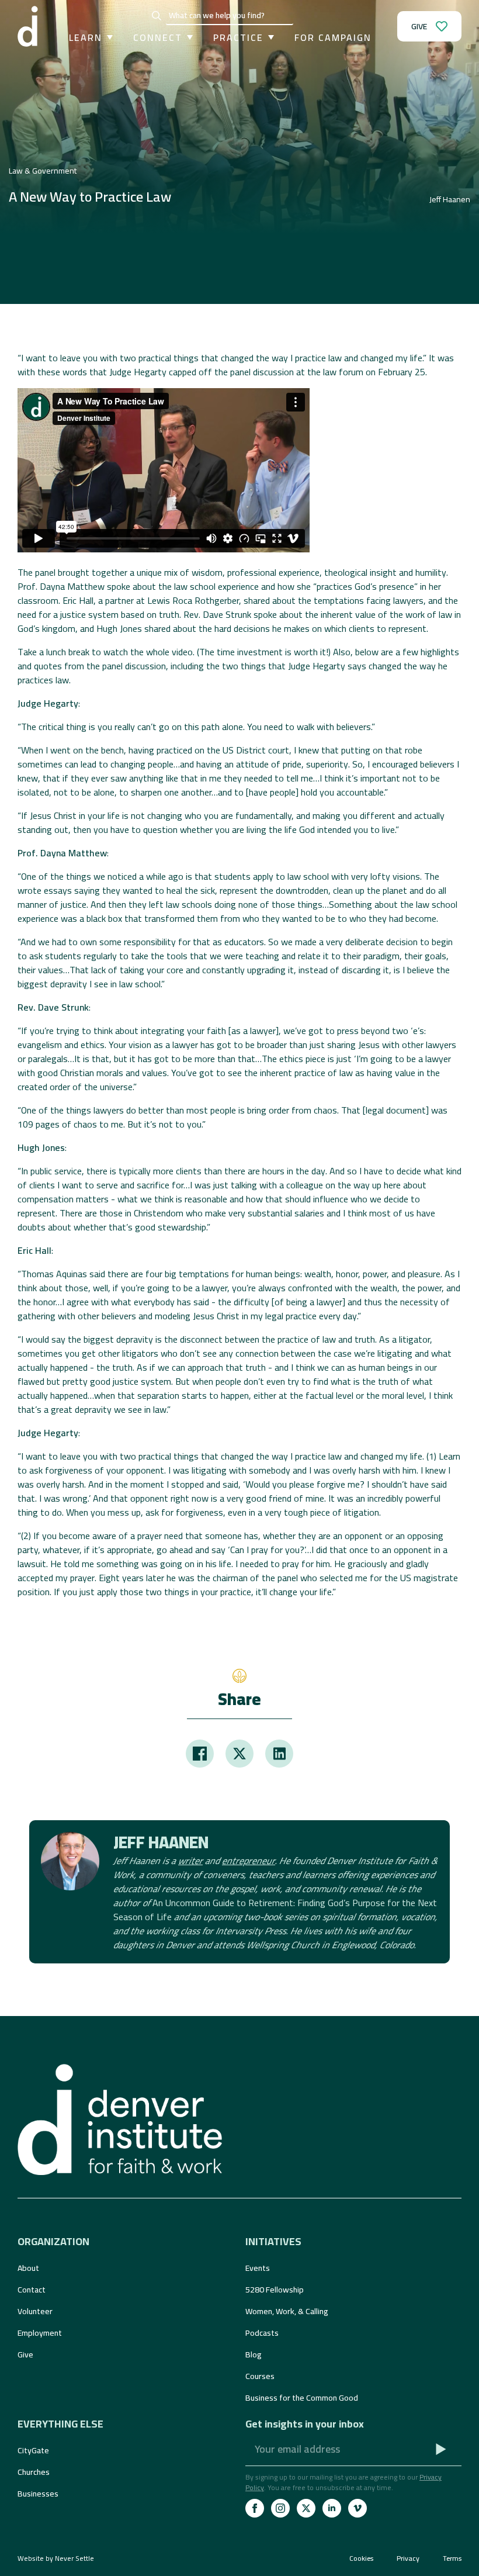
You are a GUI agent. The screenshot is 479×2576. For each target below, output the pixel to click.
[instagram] (280, 2508)
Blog (254, 2354)
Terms (452, 2558)
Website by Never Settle (56, 2558)
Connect (158, 37)
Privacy (408, 2558)
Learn (86, 37)
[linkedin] (332, 2508)
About (28, 2268)
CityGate (33, 2450)
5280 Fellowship (275, 2290)
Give (25, 2354)
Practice (238, 37)
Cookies (361, 2558)
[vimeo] (357, 2508)
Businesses (38, 2494)
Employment (40, 2333)
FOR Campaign (333, 37)
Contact (32, 2290)
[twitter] (306, 2508)
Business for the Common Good (302, 2398)
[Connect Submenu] (188, 37)
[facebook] (255, 2508)
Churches (34, 2472)
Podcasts (262, 2333)
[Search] (157, 16)
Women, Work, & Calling (287, 2311)
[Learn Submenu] (107, 37)
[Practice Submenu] (269, 37)
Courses (260, 2376)
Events (258, 2268)
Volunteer (35, 2311)
